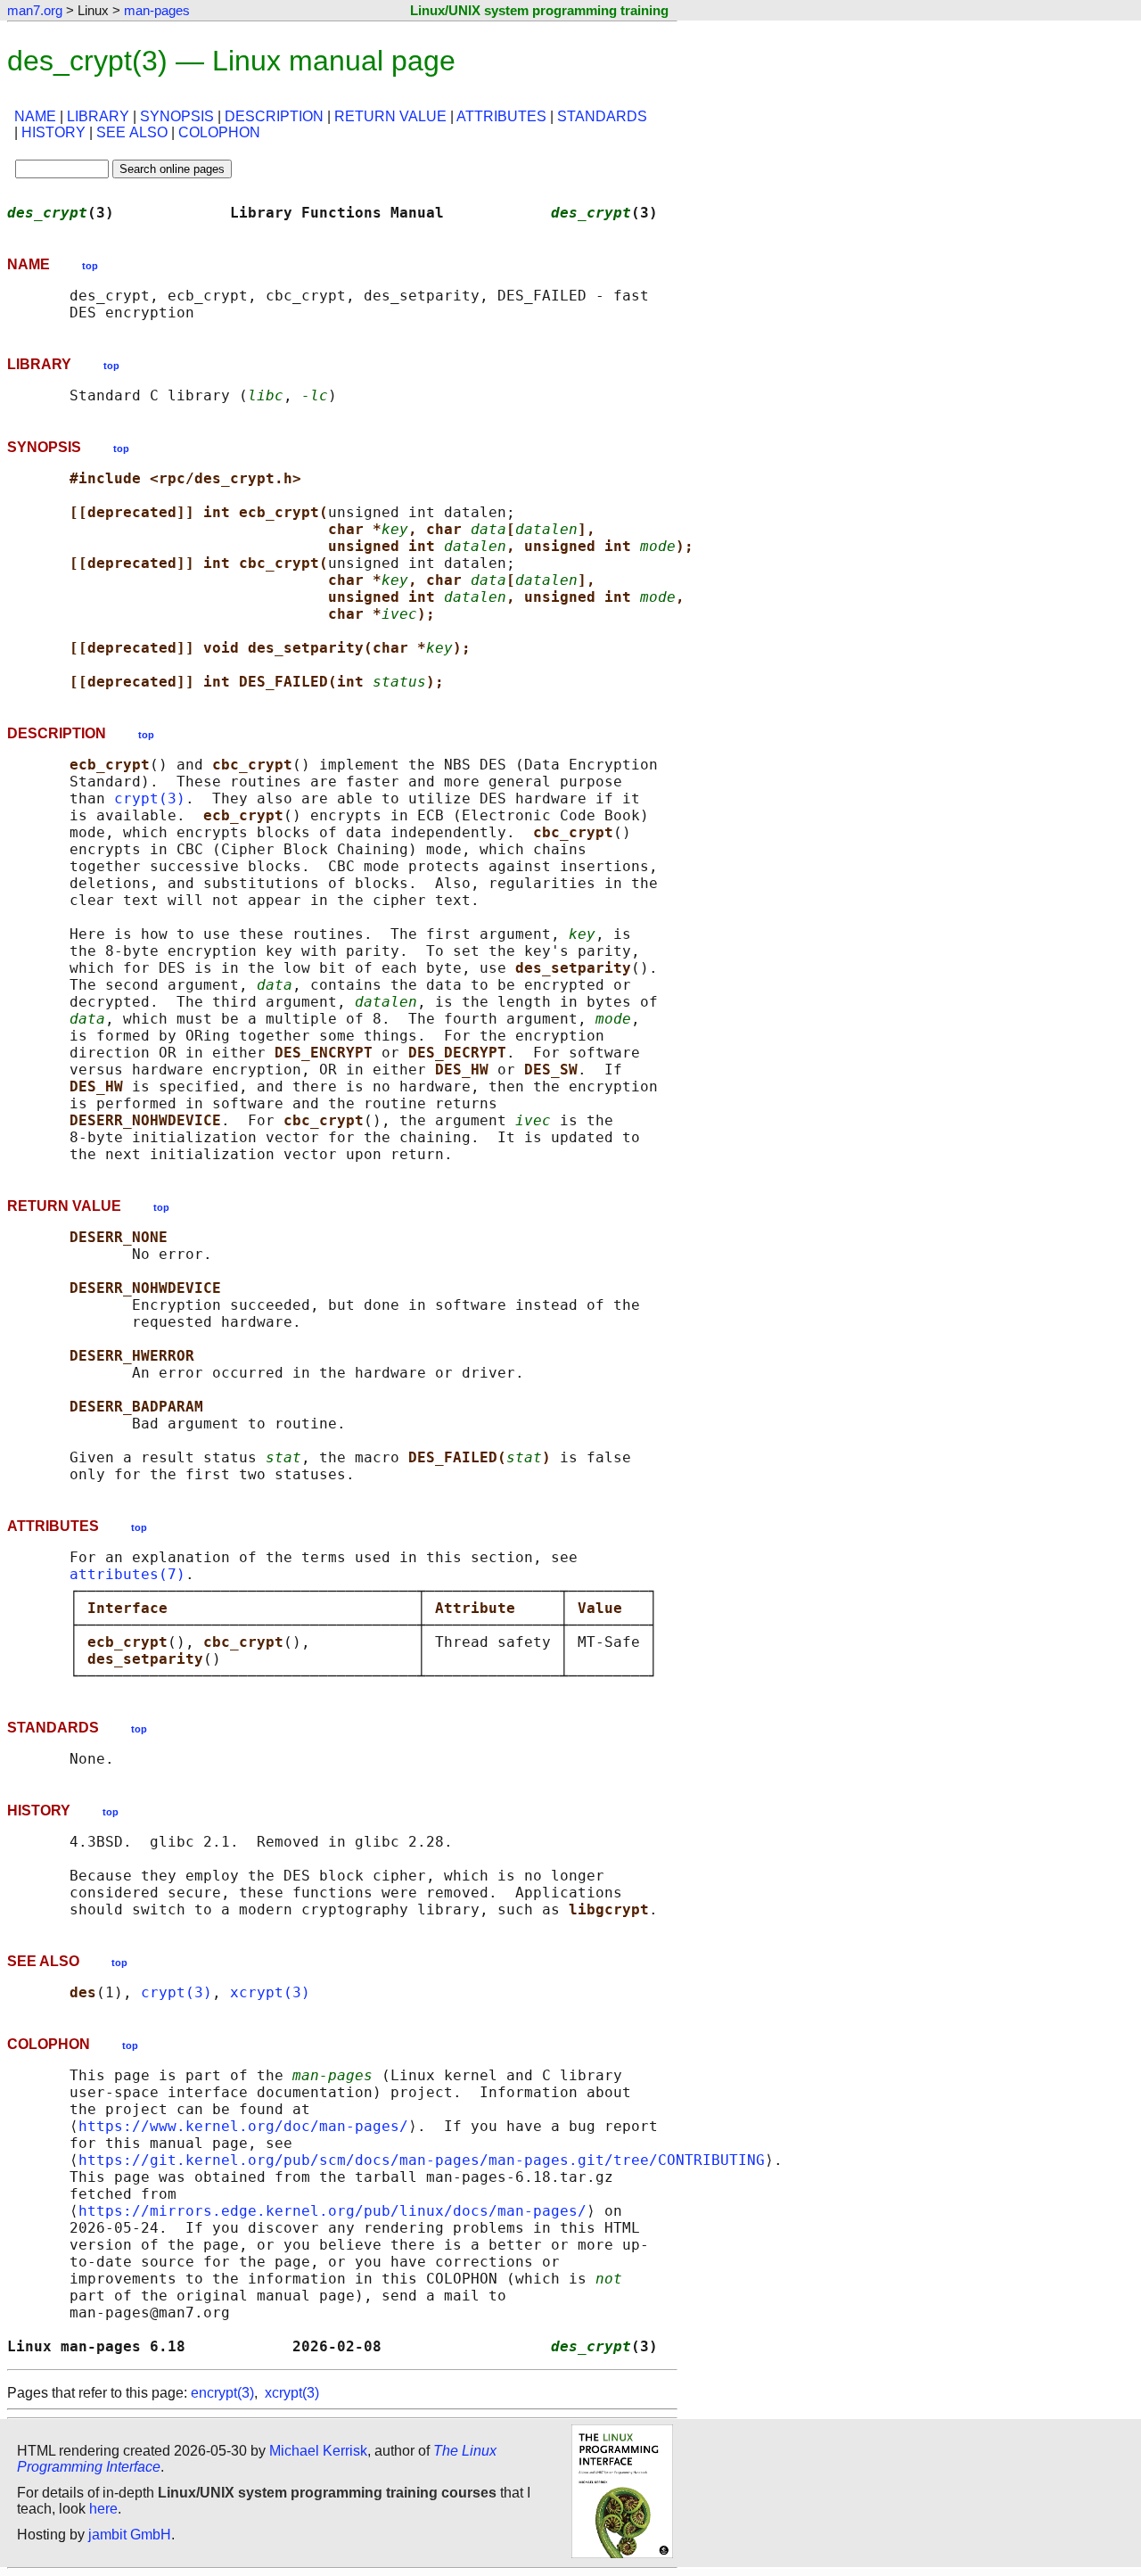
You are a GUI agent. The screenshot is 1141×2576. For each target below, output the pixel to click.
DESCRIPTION (274, 116)
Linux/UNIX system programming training (539, 10)
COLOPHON (219, 132)
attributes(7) (127, 1574)
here (103, 2509)
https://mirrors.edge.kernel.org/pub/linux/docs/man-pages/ (332, 2211)
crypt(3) (150, 798)
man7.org (35, 10)
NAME (35, 116)
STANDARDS (602, 116)
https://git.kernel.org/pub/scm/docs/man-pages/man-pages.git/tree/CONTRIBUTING (422, 2160)
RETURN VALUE (390, 116)
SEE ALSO (132, 132)
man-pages (157, 10)
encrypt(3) (222, 2393)
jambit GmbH (130, 2535)
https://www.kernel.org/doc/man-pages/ (243, 2126)
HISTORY (53, 132)
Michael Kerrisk (318, 2451)
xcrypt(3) (270, 1992)
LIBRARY (98, 116)
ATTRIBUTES (501, 116)
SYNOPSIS (177, 116)
